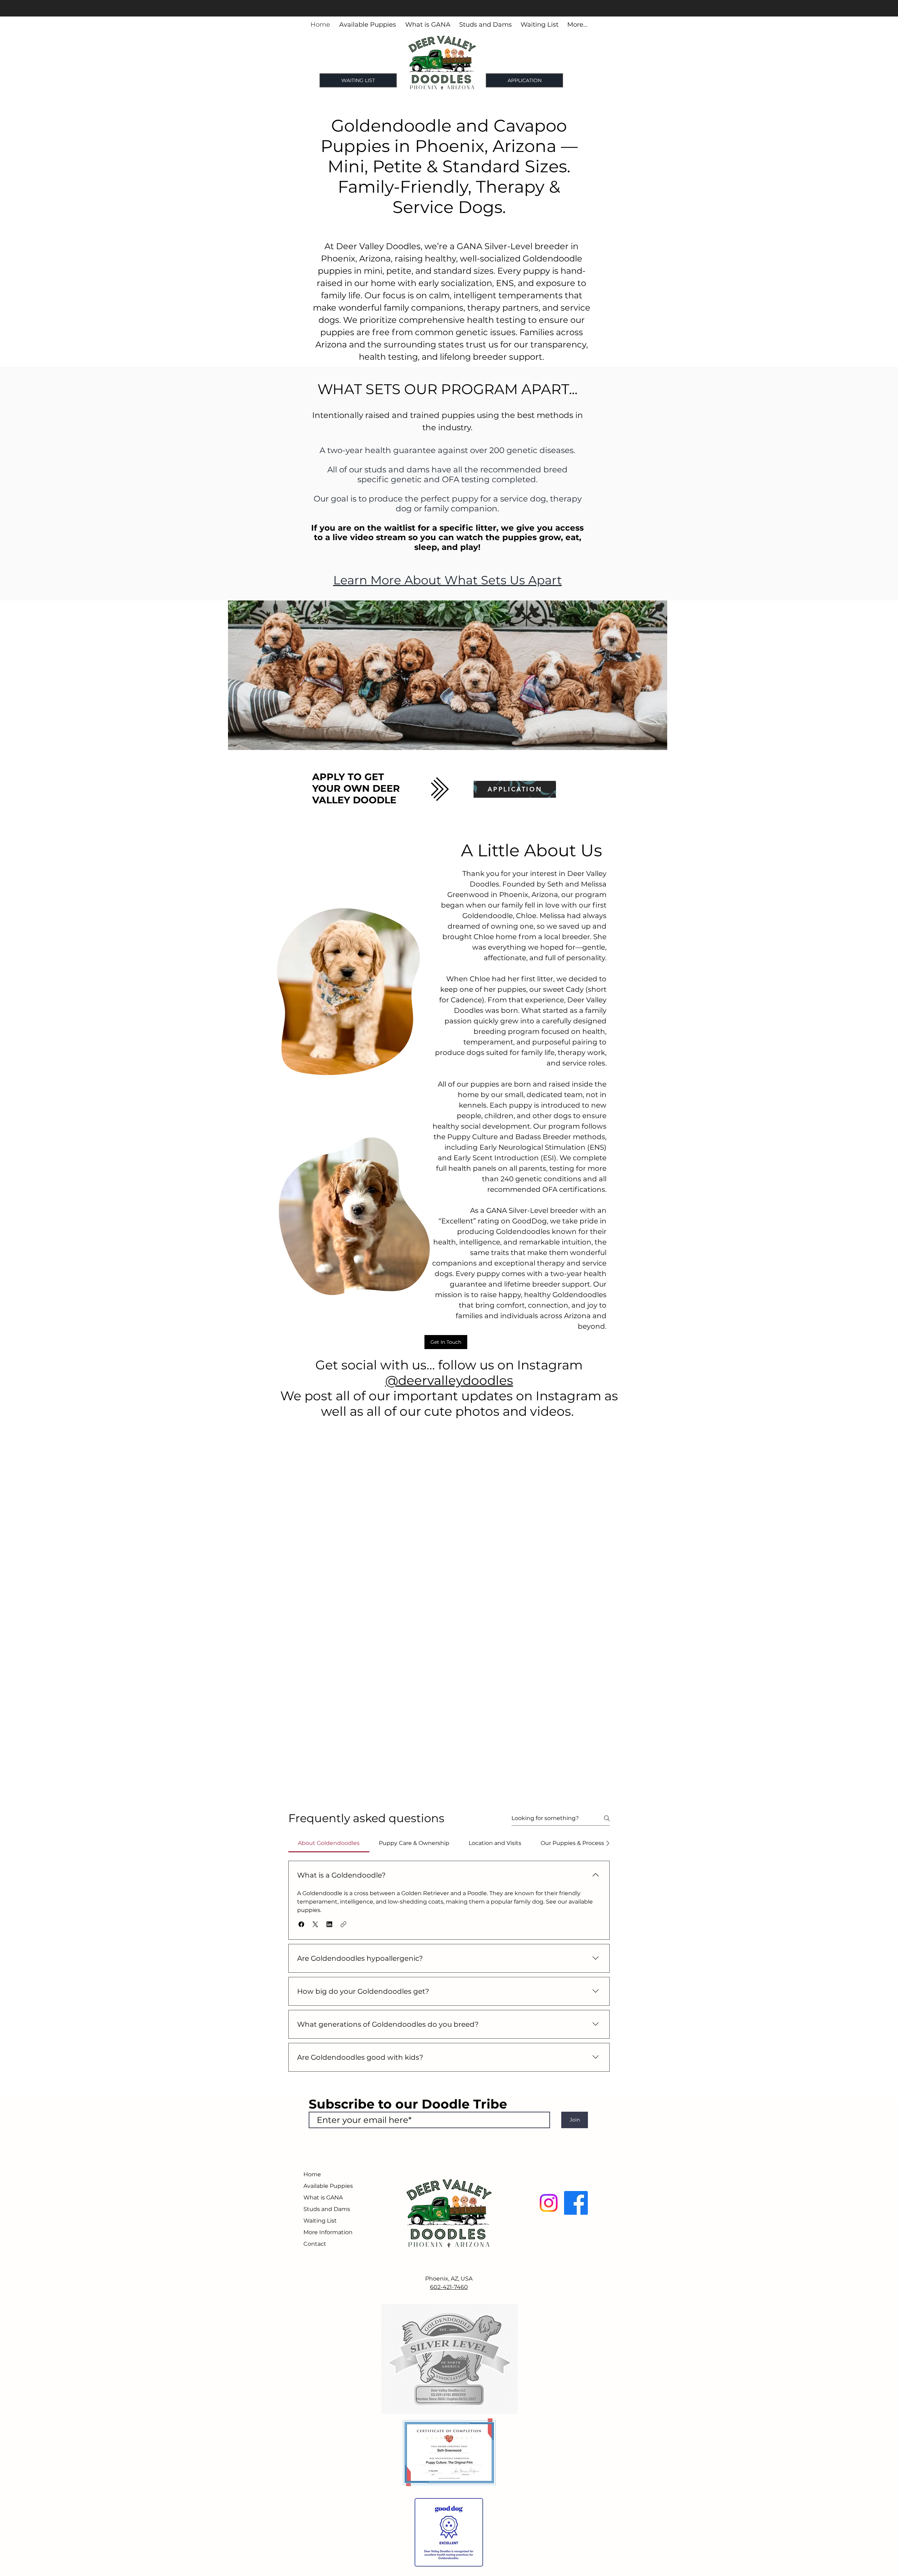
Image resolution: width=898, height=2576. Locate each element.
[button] (301, 1924)
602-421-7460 (449, 2287)
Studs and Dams (327, 2209)
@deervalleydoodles (449, 1380)
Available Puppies (328, 2186)
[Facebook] (576, 2203)
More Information (328, 2232)
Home (312, 2174)
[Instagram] (549, 2203)
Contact (315, 2244)
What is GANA (323, 2197)
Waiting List (320, 2221)
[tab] (329, 1843)
